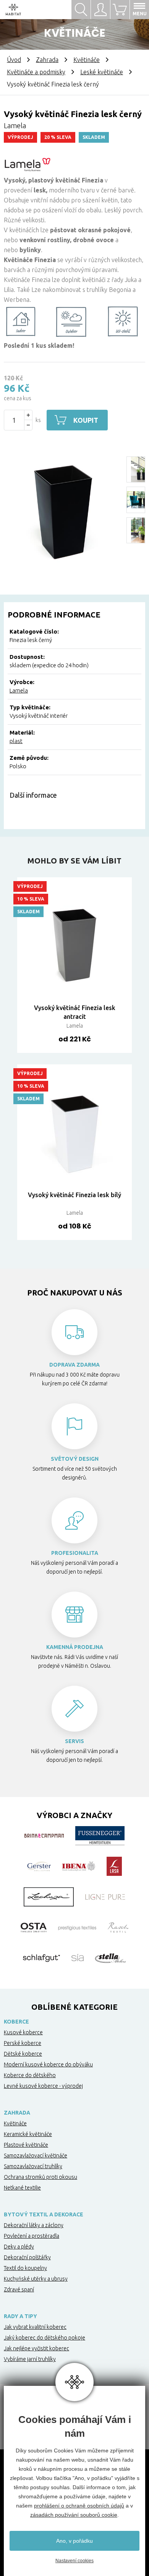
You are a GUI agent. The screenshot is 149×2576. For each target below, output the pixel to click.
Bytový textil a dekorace (44, 2214)
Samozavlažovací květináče (36, 2156)
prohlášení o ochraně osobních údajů (79, 2506)
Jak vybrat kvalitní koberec (35, 2327)
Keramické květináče (28, 2134)
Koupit (86, 420)
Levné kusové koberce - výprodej (43, 2086)
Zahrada (47, 60)
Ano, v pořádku (74, 2541)
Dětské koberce (23, 2054)
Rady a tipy (20, 2316)
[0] (120, 10)
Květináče (87, 60)
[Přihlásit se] (100, 10)
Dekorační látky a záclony (34, 2225)
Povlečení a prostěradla (32, 2236)
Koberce (16, 2022)
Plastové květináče (26, 2145)
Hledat (81, 10)
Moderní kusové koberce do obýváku (48, 2064)
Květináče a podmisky (36, 72)
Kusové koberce (23, 2032)
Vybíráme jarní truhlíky (30, 2359)
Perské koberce (23, 2043)
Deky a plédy (19, 2247)
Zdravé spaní (19, 2289)
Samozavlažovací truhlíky (33, 2166)
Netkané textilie (22, 2188)
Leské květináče (102, 72)
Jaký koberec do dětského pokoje (45, 2338)
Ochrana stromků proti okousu (40, 2177)
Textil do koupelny (25, 2268)
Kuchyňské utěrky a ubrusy (36, 2279)
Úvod (14, 60)
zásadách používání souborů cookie (74, 2515)
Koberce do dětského (30, 2075)
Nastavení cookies (74, 2561)
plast (16, 741)
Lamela (19, 690)
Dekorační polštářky (27, 2257)
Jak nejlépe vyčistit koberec (36, 2348)
